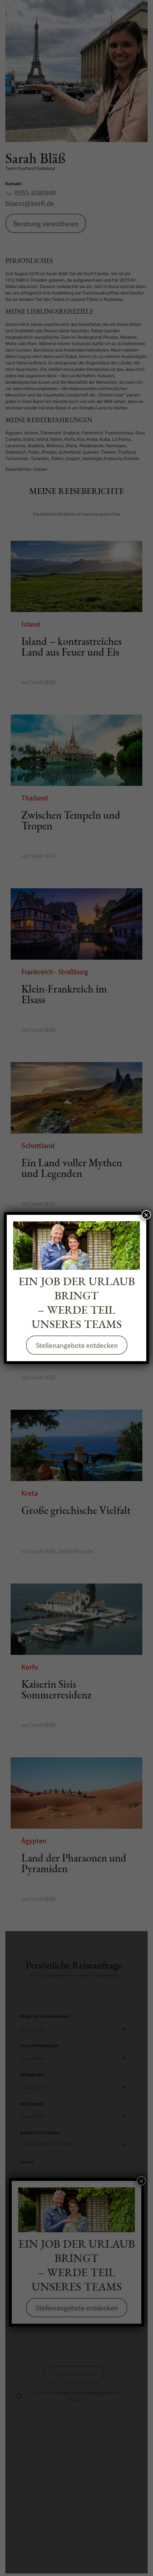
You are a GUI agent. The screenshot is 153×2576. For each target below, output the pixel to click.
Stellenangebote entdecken (77, 1345)
